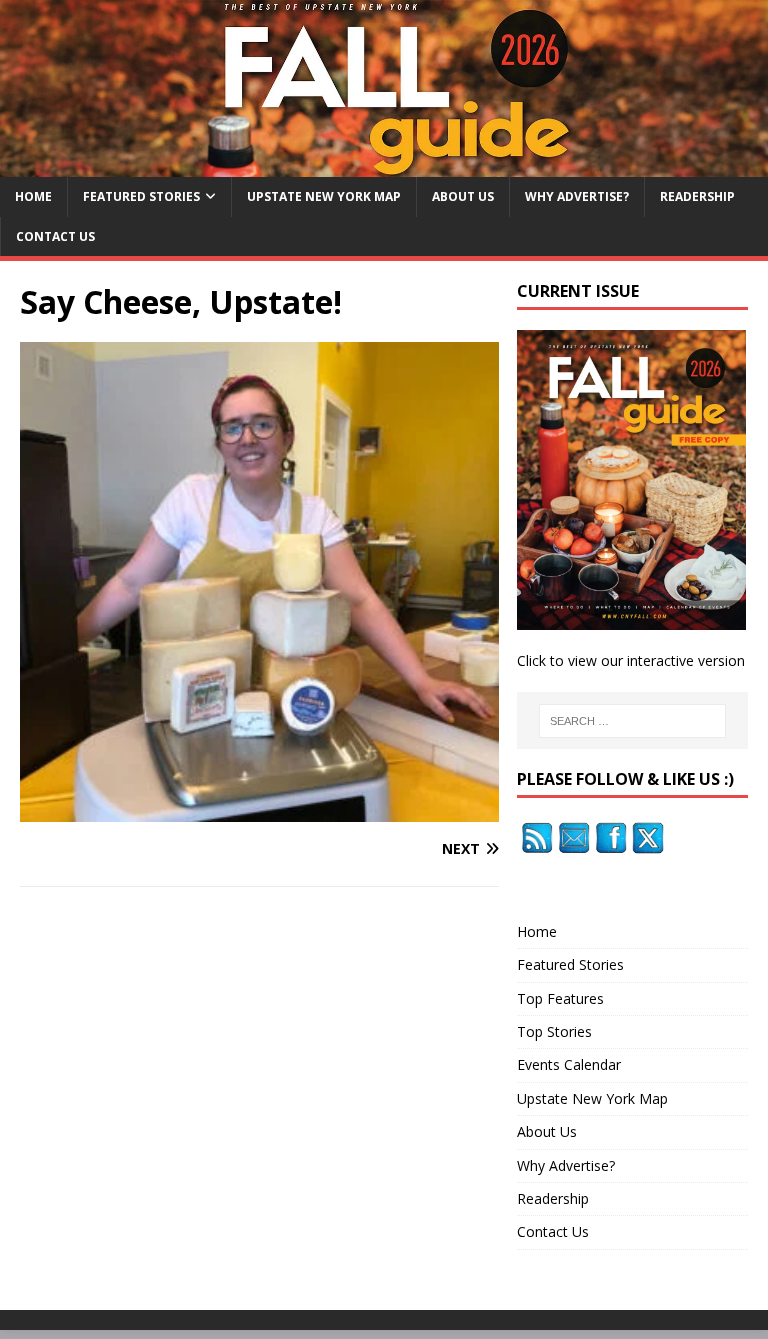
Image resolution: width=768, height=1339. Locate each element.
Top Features (560, 998)
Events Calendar (569, 1064)
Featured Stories (141, 196)
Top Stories (554, 1031)
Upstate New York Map (324, 196)
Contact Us (55, 236)
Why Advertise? (577, 196)
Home (33, 196)
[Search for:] (632, 721)
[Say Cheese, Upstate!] (259, 809)
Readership (697, 196)
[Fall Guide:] (384, 165)
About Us (463, 196)
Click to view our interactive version (631, 660)
